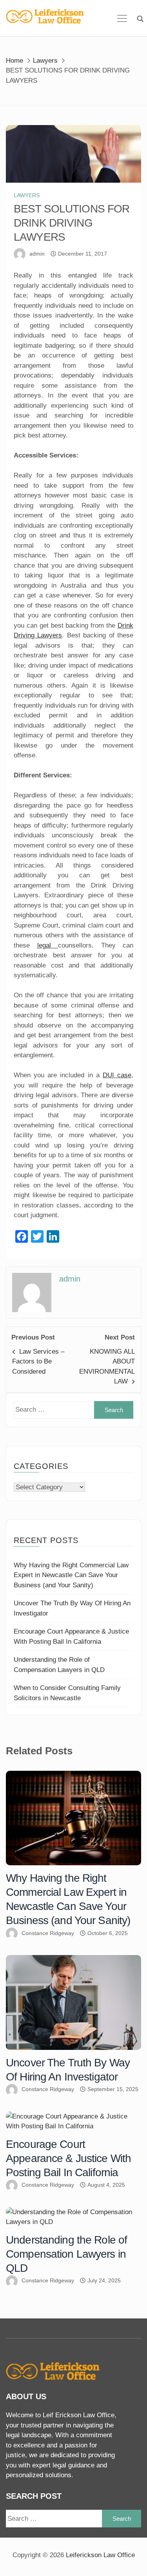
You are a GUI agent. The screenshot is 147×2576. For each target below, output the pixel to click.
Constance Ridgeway (48, 1933)
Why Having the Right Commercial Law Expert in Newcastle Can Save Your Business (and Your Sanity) (71, 1575)
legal (48, 945)
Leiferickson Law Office (100, 2555)
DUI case (117, 1075)
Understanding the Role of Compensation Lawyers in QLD (66, 2254)
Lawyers (27, 195)
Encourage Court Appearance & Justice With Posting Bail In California (68, 2158)
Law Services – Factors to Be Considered (38, 1362)
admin (37, 254)
